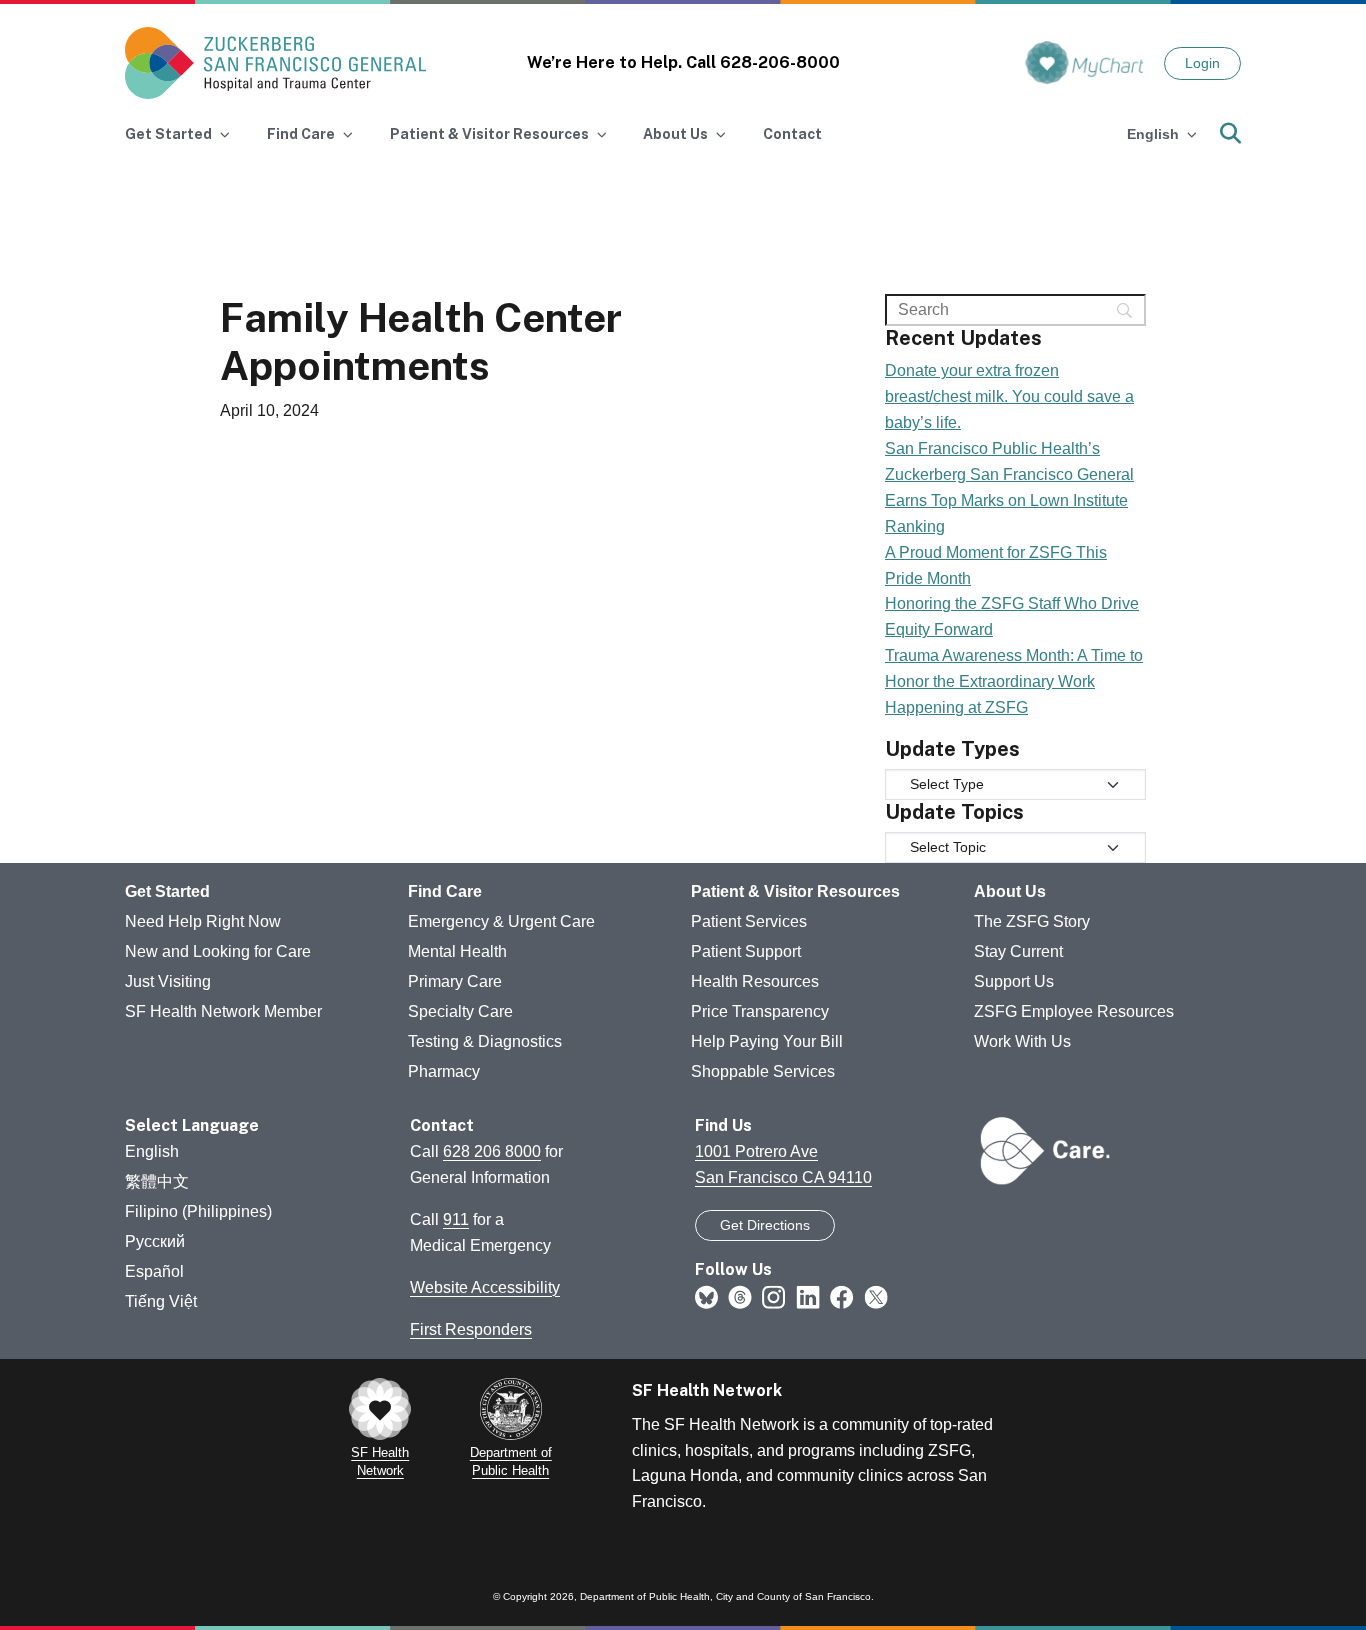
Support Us (1014, 981)
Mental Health (457, 951)
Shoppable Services (763, 1071)
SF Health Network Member (223, 1011)
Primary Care (455, 981)
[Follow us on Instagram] (774, 1296)
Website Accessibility (485, 1287)
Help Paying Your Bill (767, 1041)
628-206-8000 (780, 62)
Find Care (445, 891)
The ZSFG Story (1032, 921)
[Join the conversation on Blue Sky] (706, 1296)
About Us (1010, 891)
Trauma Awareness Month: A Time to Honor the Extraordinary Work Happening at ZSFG (1014, 681)
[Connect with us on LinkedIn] (808, 1296)
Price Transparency (760, 1011)
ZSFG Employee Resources (1074, 1011)
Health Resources (755, 981)
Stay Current (1018, 951)
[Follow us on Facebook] (842, 1296)
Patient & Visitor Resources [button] (489, 134)
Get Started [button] (168, 134)
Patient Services (749, 921)
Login (1202, 63)
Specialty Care (460, 1011)
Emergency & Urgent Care (501, 921)
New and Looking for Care (218, 951)
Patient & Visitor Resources (795, 891)
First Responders (471, 1329)
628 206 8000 (492, 1151)
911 (456, 1219)
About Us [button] (675, 134)
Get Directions (765, 1225)
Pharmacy (444, 1071)
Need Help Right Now (203, 921)
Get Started (167, 891)
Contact (792, 134)
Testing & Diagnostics (485, 1041)
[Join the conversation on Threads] (740, 1296)
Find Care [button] (301, 134)
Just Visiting (168, 981)
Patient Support (746, 951)
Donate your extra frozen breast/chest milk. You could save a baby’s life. (1009, 396)
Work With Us (1022, 1041)
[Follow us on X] (876, 1296)
